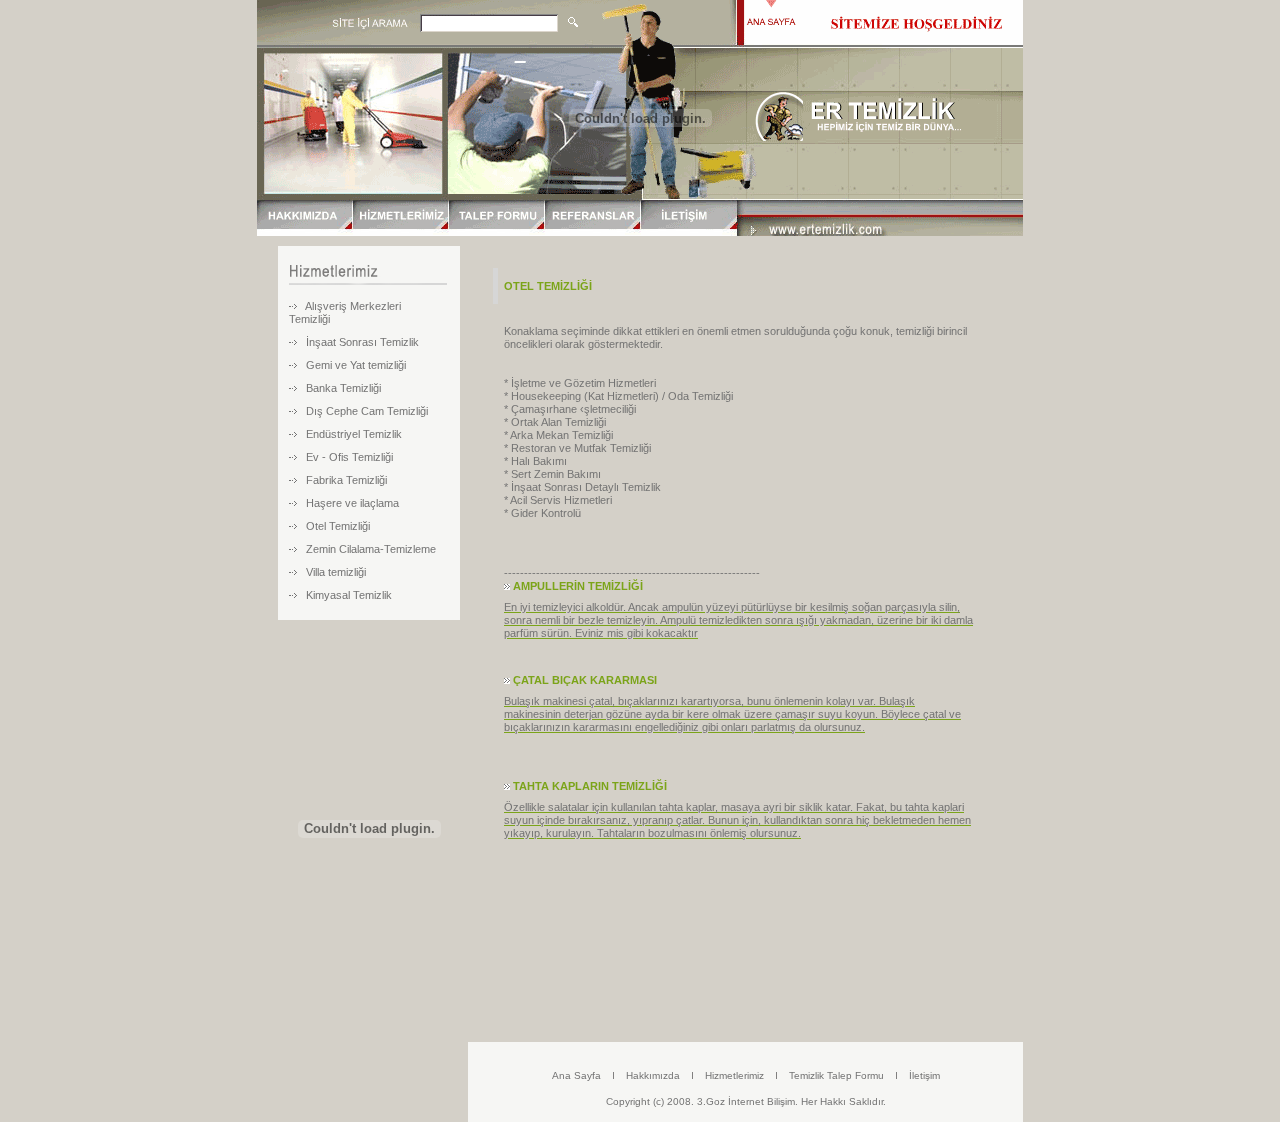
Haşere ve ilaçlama (352, 503)
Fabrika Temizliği (346, 480)
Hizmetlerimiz (734, 1075)
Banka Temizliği (343, 388)
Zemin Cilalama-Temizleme (371, 549)
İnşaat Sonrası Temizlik (362, 342)
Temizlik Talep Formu (836, 1075)
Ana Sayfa (576, 1075)
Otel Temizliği (338, 526)
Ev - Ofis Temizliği (349, 457)
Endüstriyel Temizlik (354, 434)
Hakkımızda (653, 1075)
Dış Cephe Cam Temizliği (367, 411)
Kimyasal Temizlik (349, 595)
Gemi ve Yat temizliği (356, 365)
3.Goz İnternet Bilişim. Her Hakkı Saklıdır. (791, 1101)
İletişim (924, 1075)
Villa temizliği (336, 572)
